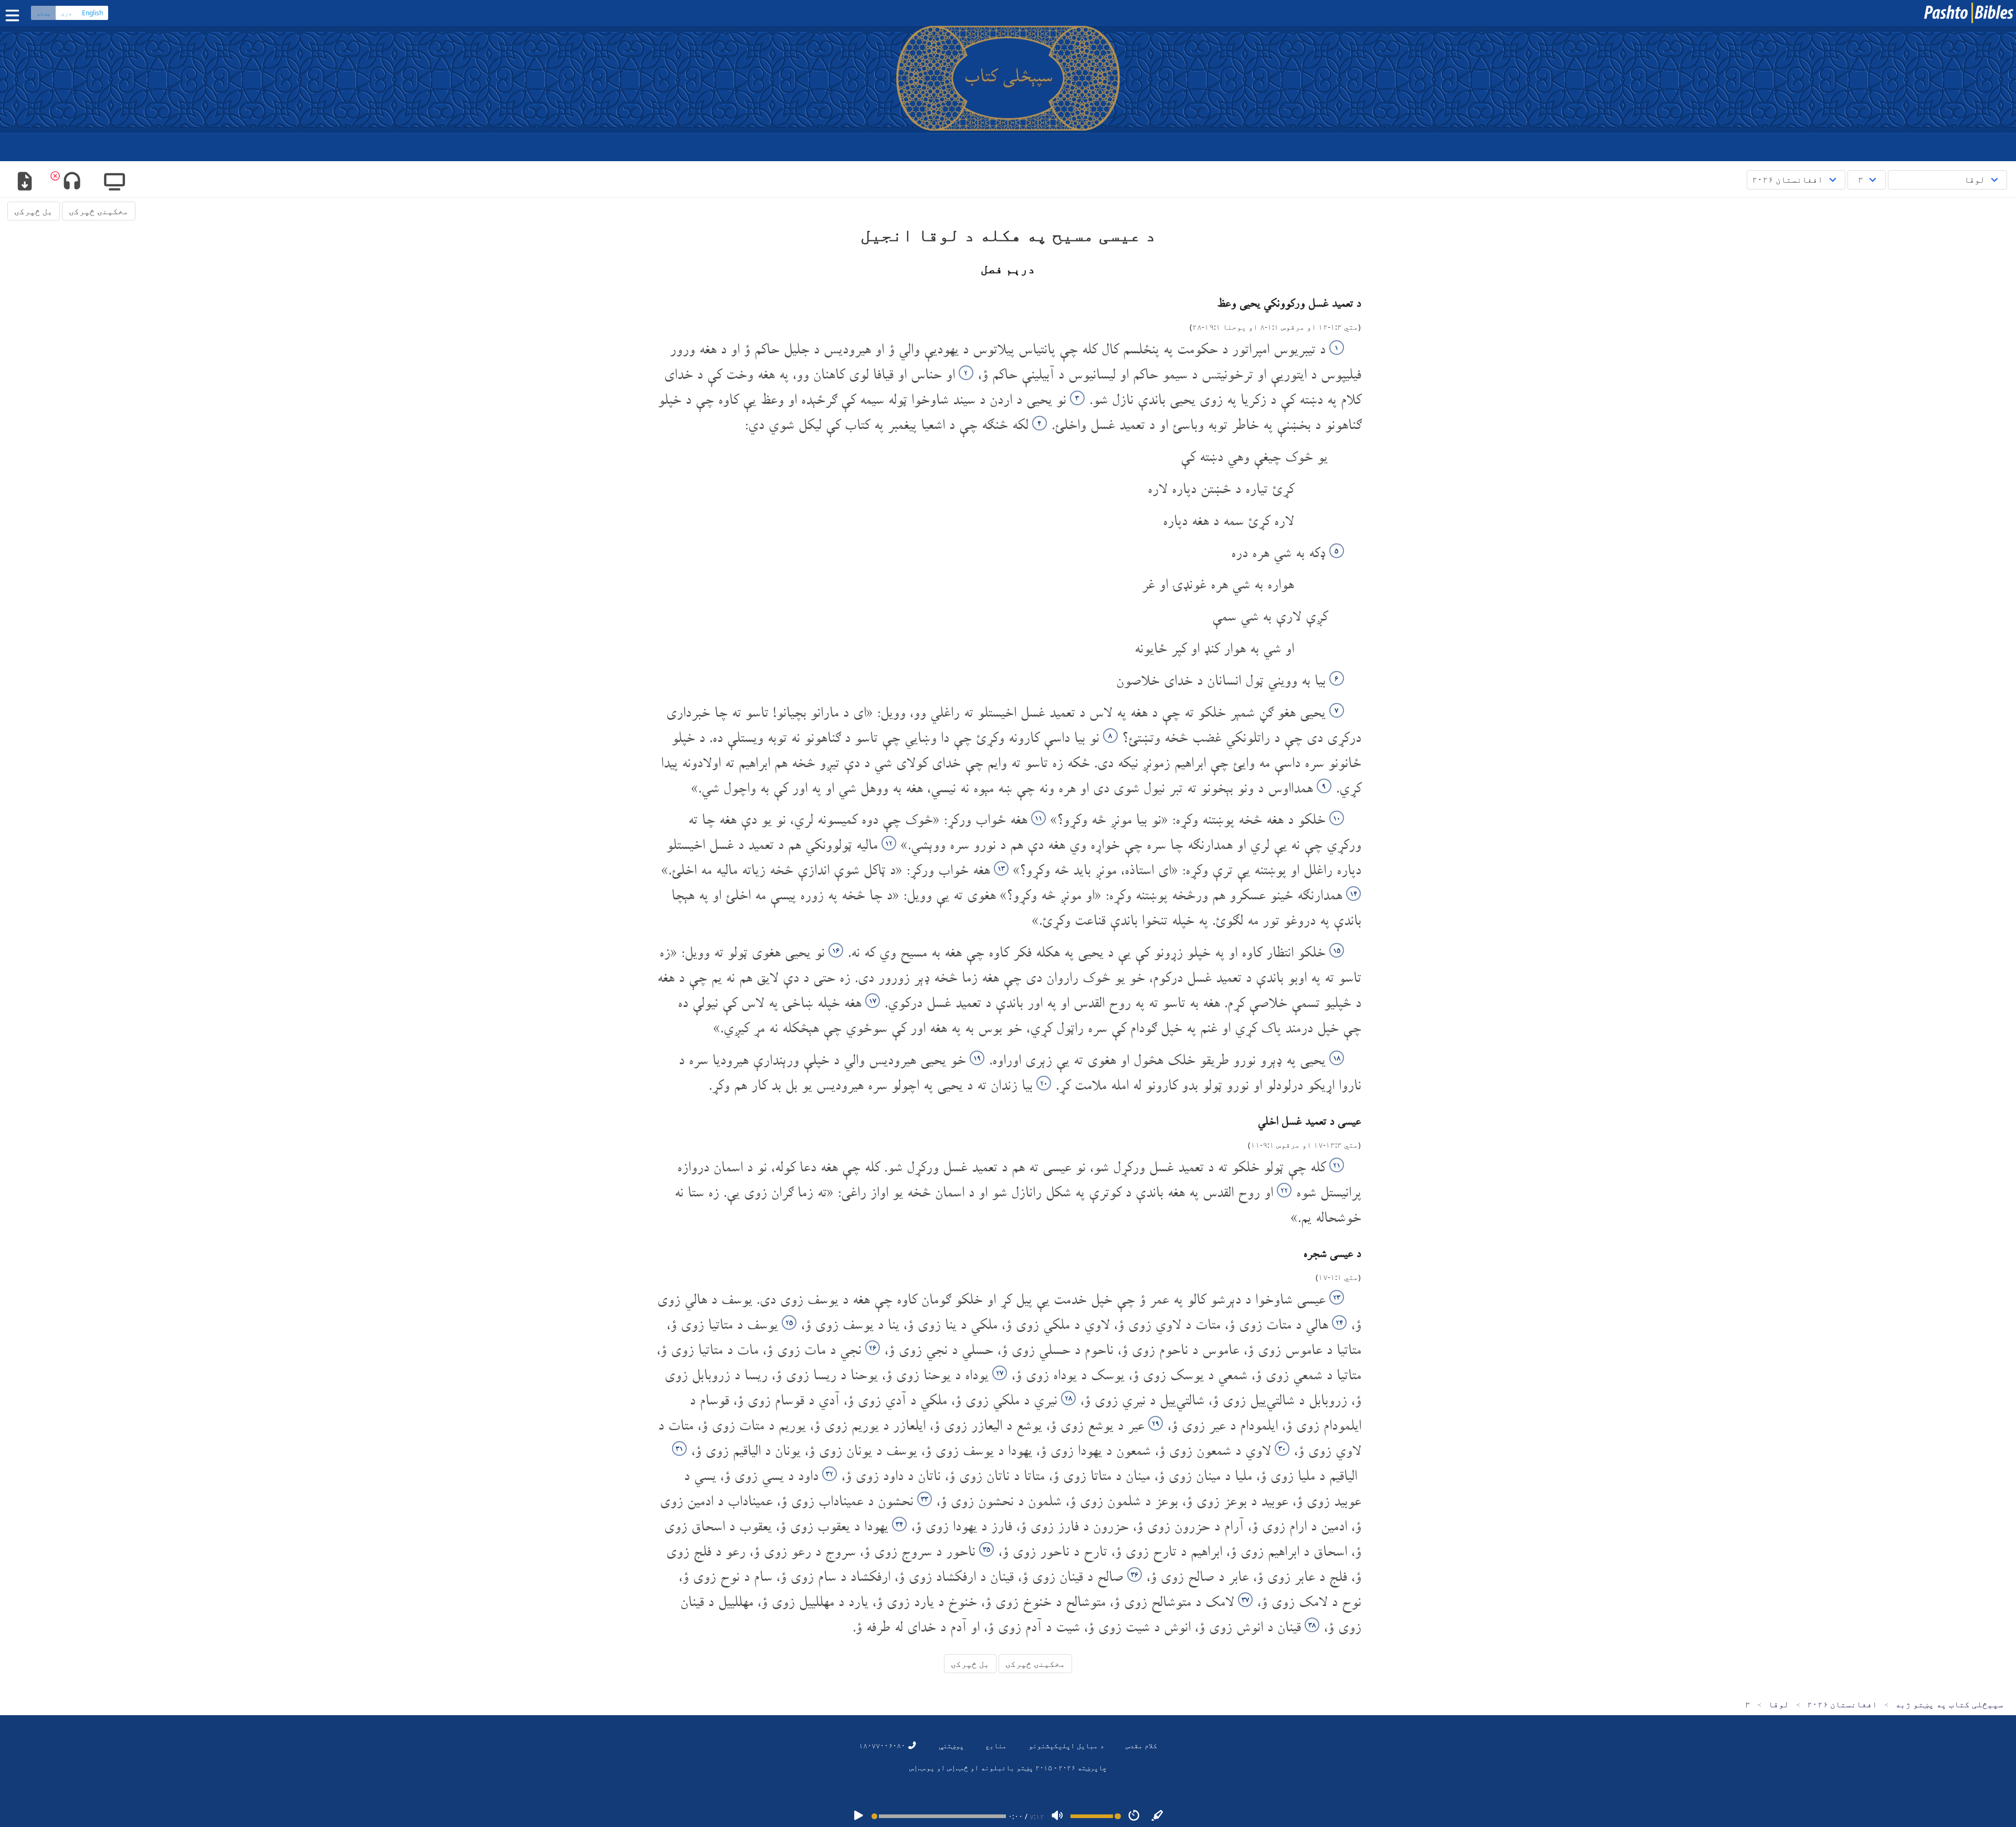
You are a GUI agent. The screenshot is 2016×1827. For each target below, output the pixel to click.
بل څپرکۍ (34, 211)
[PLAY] (858, 1816)
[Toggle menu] (15, 15)
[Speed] (1134, 1816)
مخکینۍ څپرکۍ (99, 211)
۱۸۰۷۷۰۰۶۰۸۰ (883, 1745)
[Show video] (115, 182)
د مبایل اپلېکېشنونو (1066, 1745)
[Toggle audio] (72, 182)
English (92, 13)
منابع (996, 1745)
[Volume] (1057, 1816)
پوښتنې (951, 1745)
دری (66, 13)
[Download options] (24, 182)
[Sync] (1158, 1816)
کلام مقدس (1141, 1745)
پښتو (44, 13)
